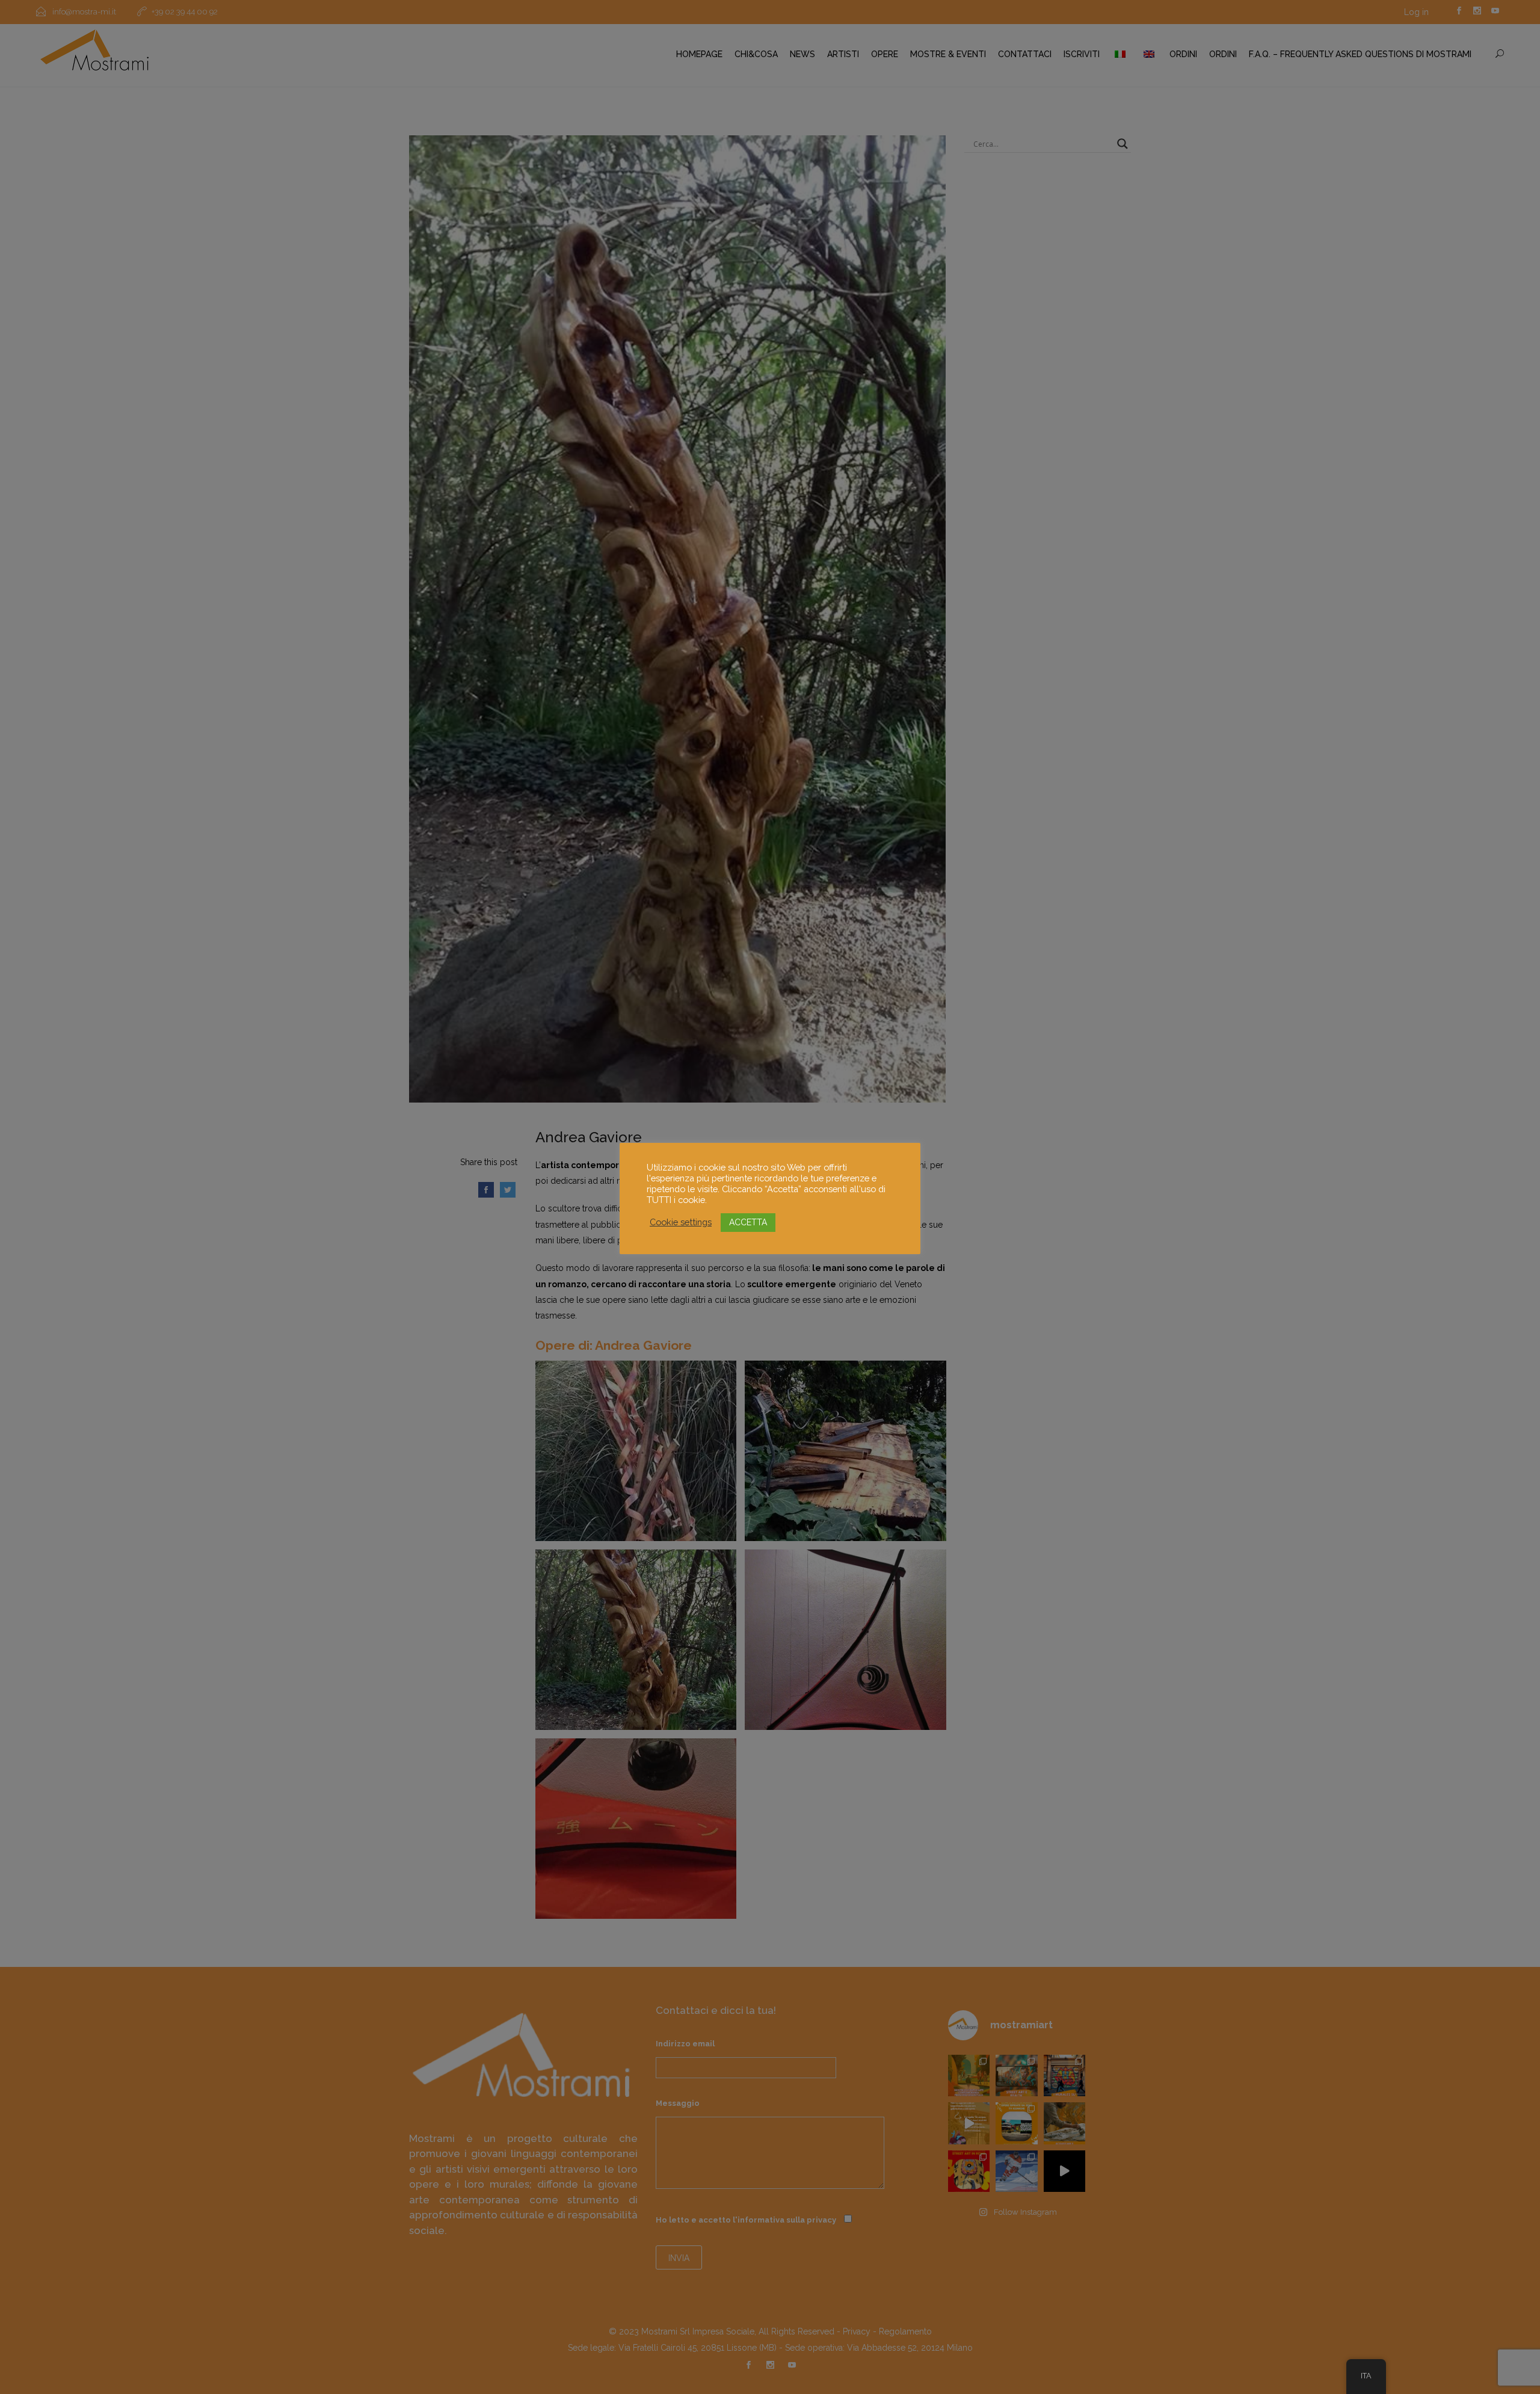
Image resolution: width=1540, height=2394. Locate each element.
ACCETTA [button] (748, 1222)
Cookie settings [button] (681, 1222)
